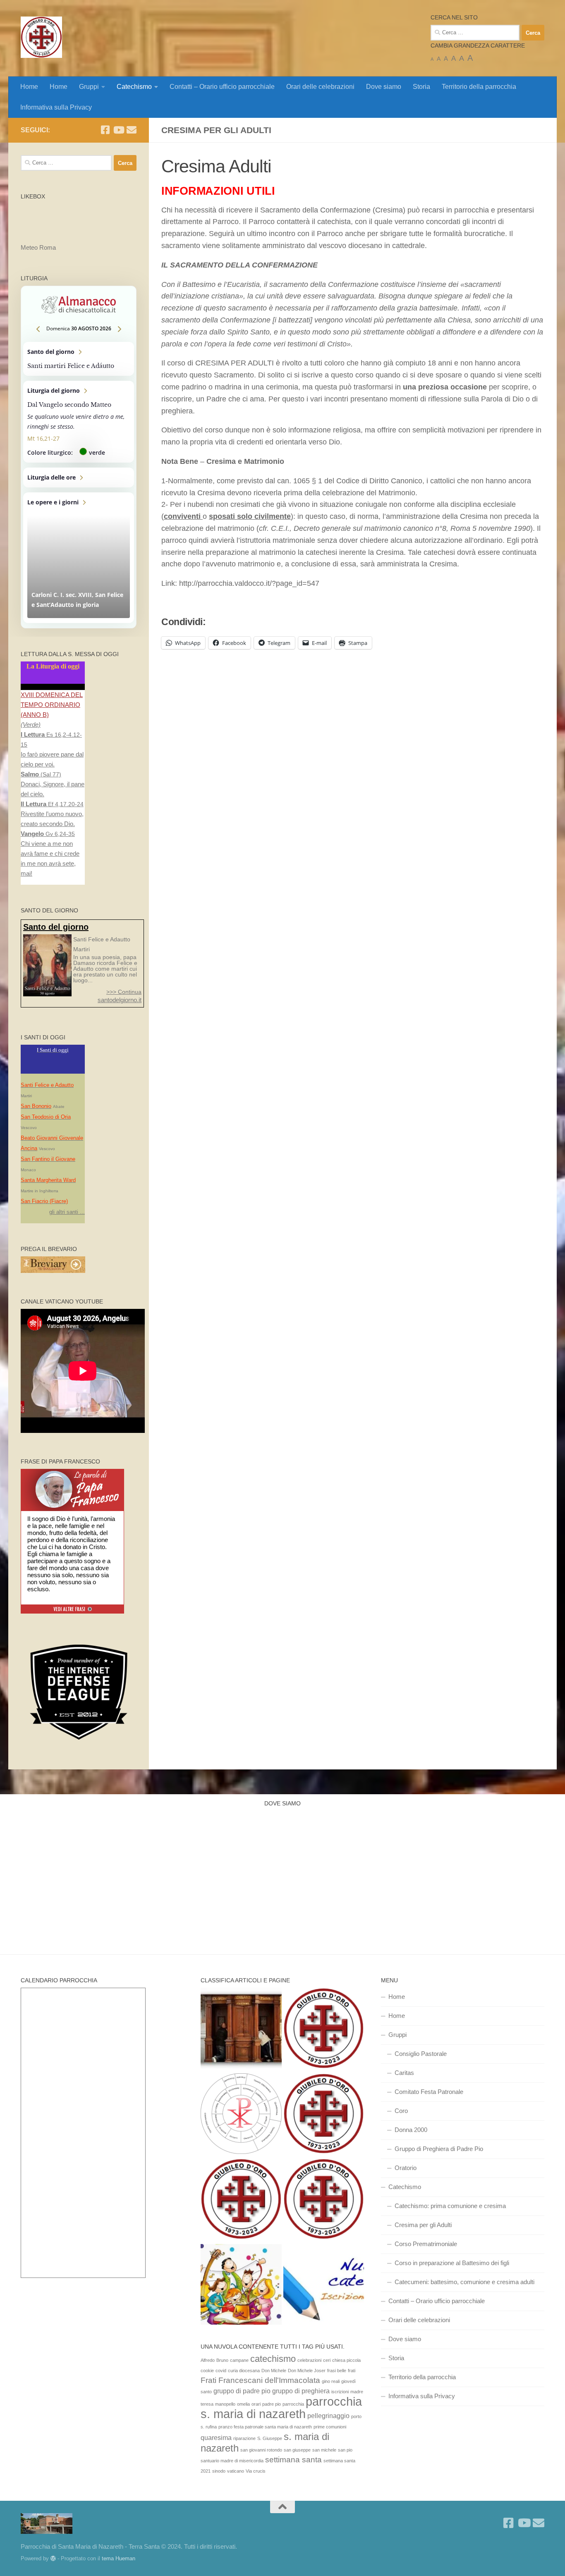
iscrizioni (340, 2392)
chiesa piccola (346, 2360)
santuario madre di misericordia (232, 2461)
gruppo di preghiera (301, 2391)
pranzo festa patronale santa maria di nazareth (265, 2427)
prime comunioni (330, 2427)
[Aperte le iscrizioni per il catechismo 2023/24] (324, 2286)
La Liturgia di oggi (53, 666)
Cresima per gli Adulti (423, 2225)
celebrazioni (309, 2360)
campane (239, 2360)
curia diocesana (244, 2371)
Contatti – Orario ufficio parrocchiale (222, 87)
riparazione (244, 2438)
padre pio (272, 2404)
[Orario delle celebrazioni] (324, 2029)
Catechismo (134, 87)
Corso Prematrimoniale (426, 2244)
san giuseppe (297, 2450)
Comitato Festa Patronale (429, 2092)
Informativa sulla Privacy (56, 107)
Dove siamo (384, 87)
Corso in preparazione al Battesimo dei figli (452, 2263)
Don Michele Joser (307, 2371)
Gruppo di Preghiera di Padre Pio (439, 2149)
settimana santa (293, 2460)
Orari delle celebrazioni (320, 87)
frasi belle (337, 2371)
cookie (207, 2371)
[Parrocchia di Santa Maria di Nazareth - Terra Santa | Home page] (41, 37)
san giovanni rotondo (261, 2450)
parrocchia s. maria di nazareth (281, 2408)
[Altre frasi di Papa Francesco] (73, 1612)
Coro (401, 2111)
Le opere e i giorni (79, 558)
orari (256, 2404)
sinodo (219, 2471)
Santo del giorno (79, 359)
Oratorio (406, 2168)
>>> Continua (124, 992)
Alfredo (208, 2360)
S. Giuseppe (270, 2438)
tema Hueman (119, 2558)
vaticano (236, 2471)
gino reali (331, 2381)
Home (29, 87)
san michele (324, 2450)
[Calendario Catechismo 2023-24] (241, 2115)
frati (352, 2371)
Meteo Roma (38, 247)
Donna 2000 (411, 2130)
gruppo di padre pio (242, 2391)
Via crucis (256, 2471)
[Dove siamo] (241, 2200)
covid (221, 2371)
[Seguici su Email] (132, 130)
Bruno (222, 2360)
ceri (327, 2360)
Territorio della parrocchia (479, 87)
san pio (345, 2450)
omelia (243, 2404)
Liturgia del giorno (79, 422)
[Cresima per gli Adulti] (324, 2115)
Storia (421, 87)
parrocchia (293, 2404)
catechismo (273, 2359)
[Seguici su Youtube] (118, 130)
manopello (225, 2404)
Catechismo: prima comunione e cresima (450, 2206)
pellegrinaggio (328, 2416)
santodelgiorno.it (120, 1000)
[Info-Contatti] (324, 2200)
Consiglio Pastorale (421, 2054)
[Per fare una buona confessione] (241, 2029)
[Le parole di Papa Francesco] (72, 1474)
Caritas (404, 2073)
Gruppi (89, 87)
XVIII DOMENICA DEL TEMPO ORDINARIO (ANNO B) (52, 705)
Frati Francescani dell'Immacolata (260, 2380)
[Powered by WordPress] (53, 2558)
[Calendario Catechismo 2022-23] (241, 2286)
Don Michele (274, 2371)
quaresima (216, 2438)
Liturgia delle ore (79, 477)
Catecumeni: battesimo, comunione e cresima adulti (464, 2282)
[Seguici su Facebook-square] (105, 130)
